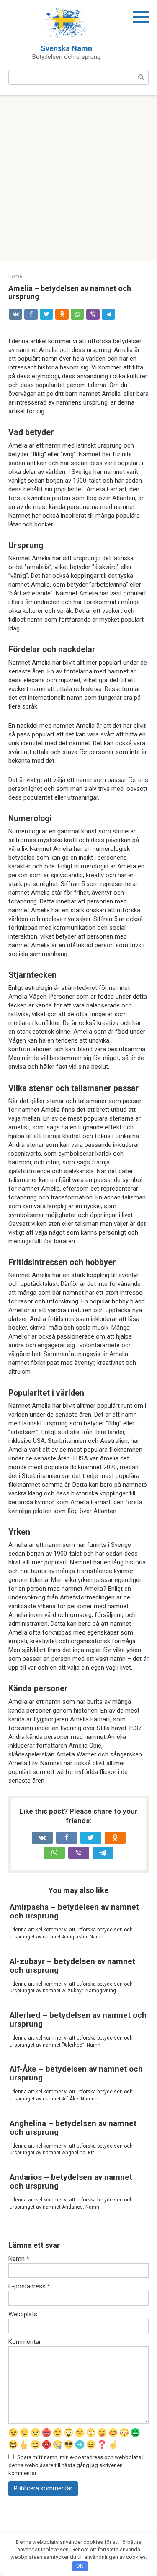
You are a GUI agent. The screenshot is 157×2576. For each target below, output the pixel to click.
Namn (19, 2259)
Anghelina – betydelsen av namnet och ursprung (73, 2128)
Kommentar (25, 2342)
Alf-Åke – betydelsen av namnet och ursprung (76, 2073)
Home (15, 276)
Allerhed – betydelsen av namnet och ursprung (78, 2019)
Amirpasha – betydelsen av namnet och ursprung (74, 1911)
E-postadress (29, 2286)
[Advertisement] (78, 178)
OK (80, 2566)
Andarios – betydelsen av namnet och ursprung (71, 2181)
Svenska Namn (66, 48)
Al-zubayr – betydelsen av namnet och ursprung (72, 1966)
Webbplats (23, 2314)
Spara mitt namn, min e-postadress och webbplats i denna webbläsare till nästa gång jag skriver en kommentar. (76, 2465)
